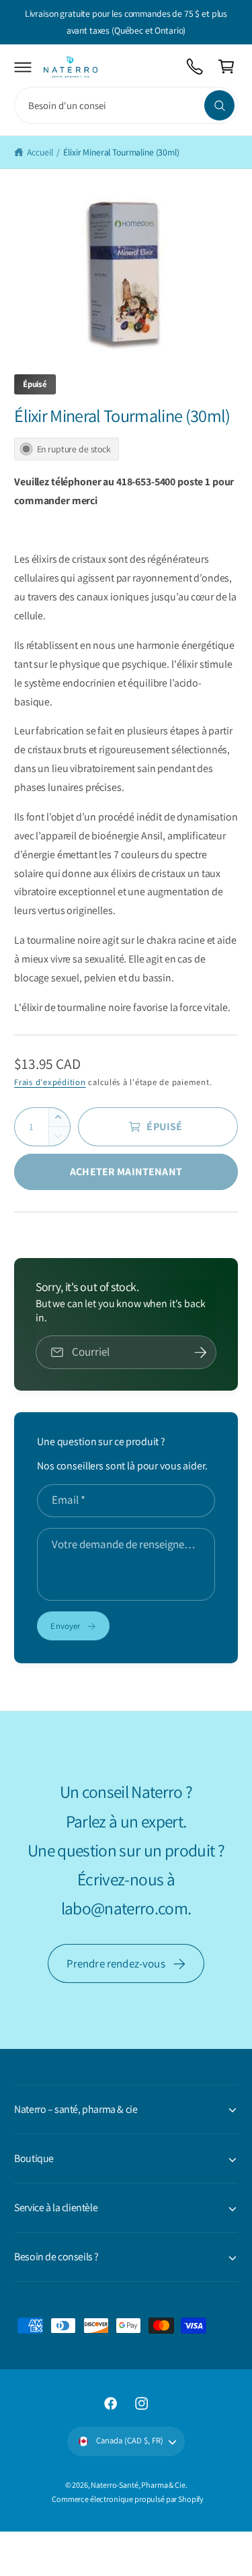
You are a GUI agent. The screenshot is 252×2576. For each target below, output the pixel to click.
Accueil (40, 152)
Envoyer (65, 1626)
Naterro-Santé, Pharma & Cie (138, 2485)
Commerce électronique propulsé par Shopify (128, 2499)
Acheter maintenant (126, 1172)
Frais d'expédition (50, 1082)
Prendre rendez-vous (116, 1963)
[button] (23, 67)
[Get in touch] (195, 67)
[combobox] (126, 105)
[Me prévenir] (201, 1352)
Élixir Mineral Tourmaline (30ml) (121, 152)
